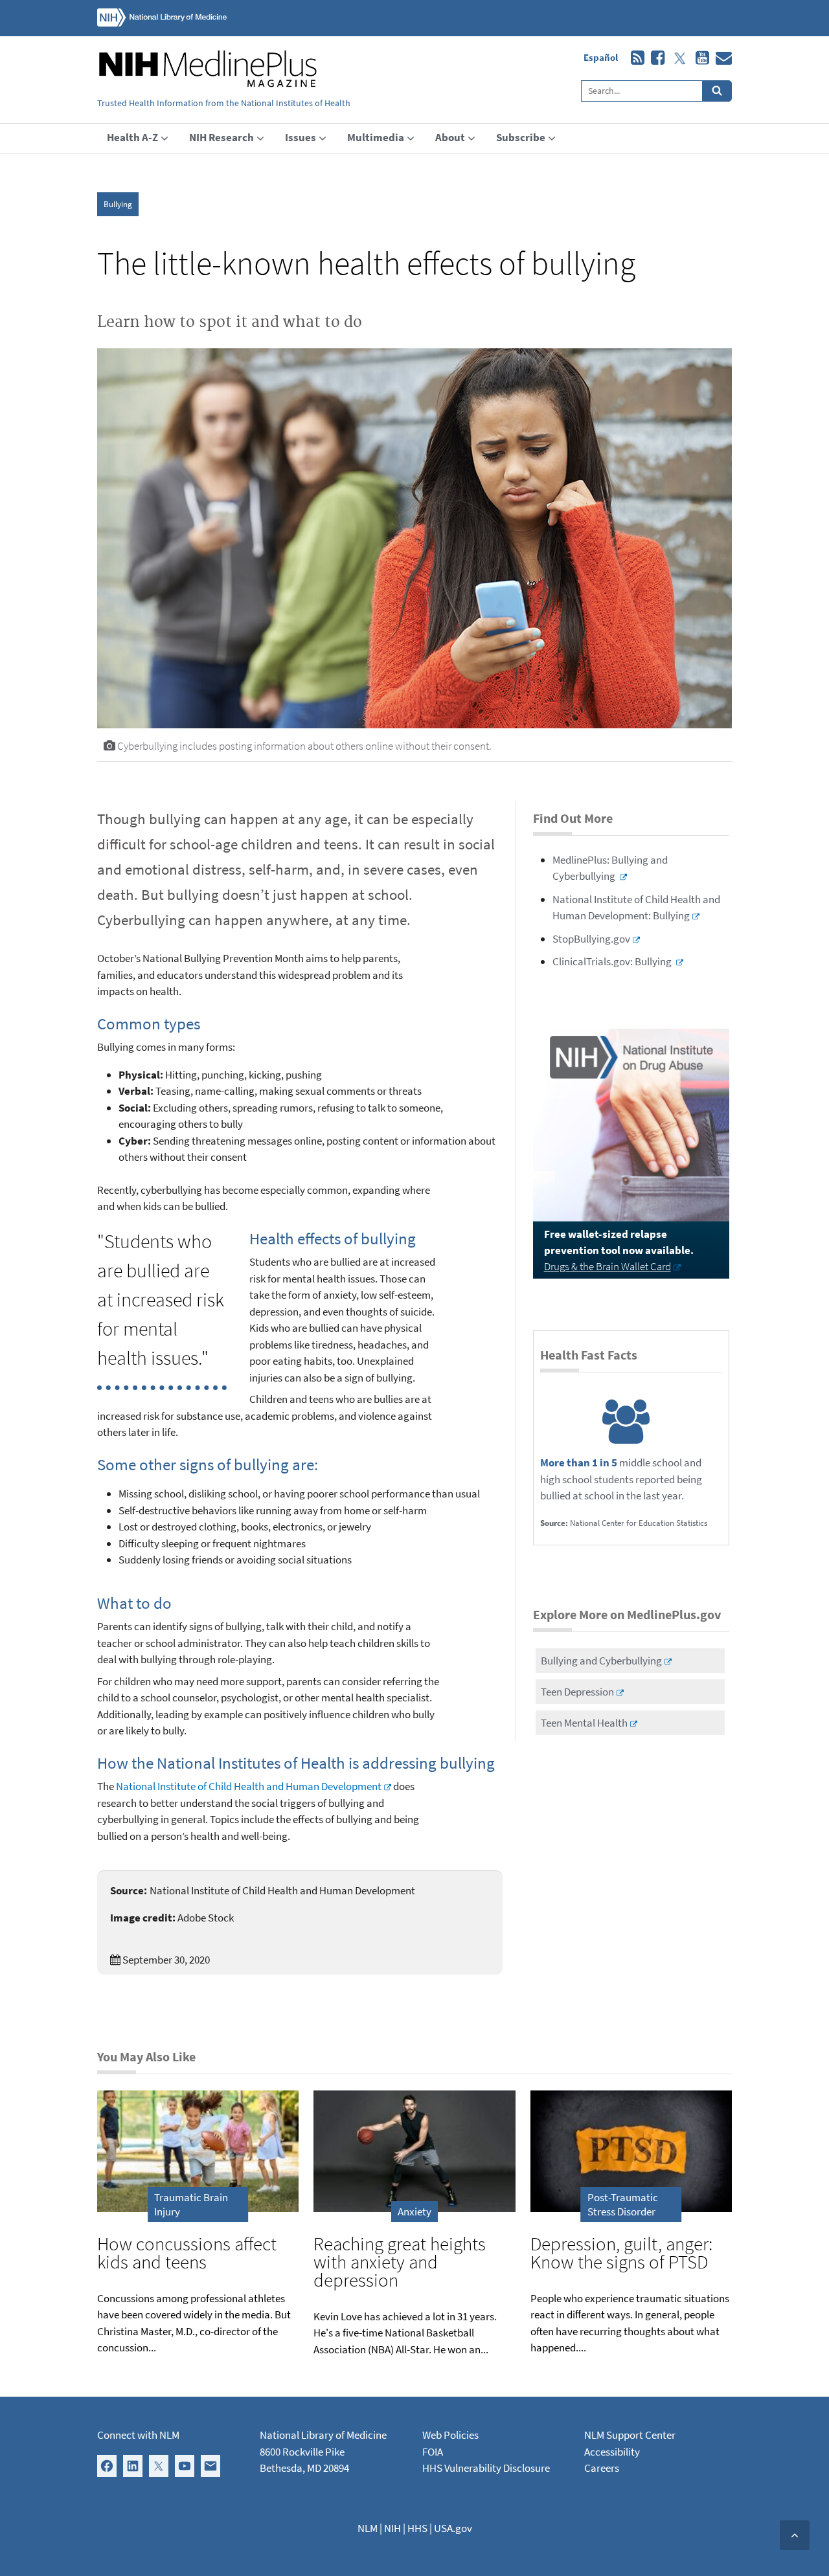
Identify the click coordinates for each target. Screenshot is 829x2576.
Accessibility (612, 2452)
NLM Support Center (630, 2435)
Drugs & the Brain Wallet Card (608, 1266)
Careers (602, 2468)
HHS (417, 2528)
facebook (654, 58)
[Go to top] (795, 2535)
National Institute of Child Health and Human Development (249, 1786)
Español (601, 57)
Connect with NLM (138, 2435)
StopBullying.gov (591, 939)
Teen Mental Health (584, 1723)
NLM (368, 2528)
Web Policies (450, 2435)
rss (634, 58)
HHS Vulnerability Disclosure (486, 2468)
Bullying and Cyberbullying (601, 1661)
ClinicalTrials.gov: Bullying (613, 961)
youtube (699, 58)
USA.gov (453, 2528)
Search (717, 91)
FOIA (433, 2452)
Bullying (118, 204)
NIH (392, 2528)
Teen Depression (577, 1692)
